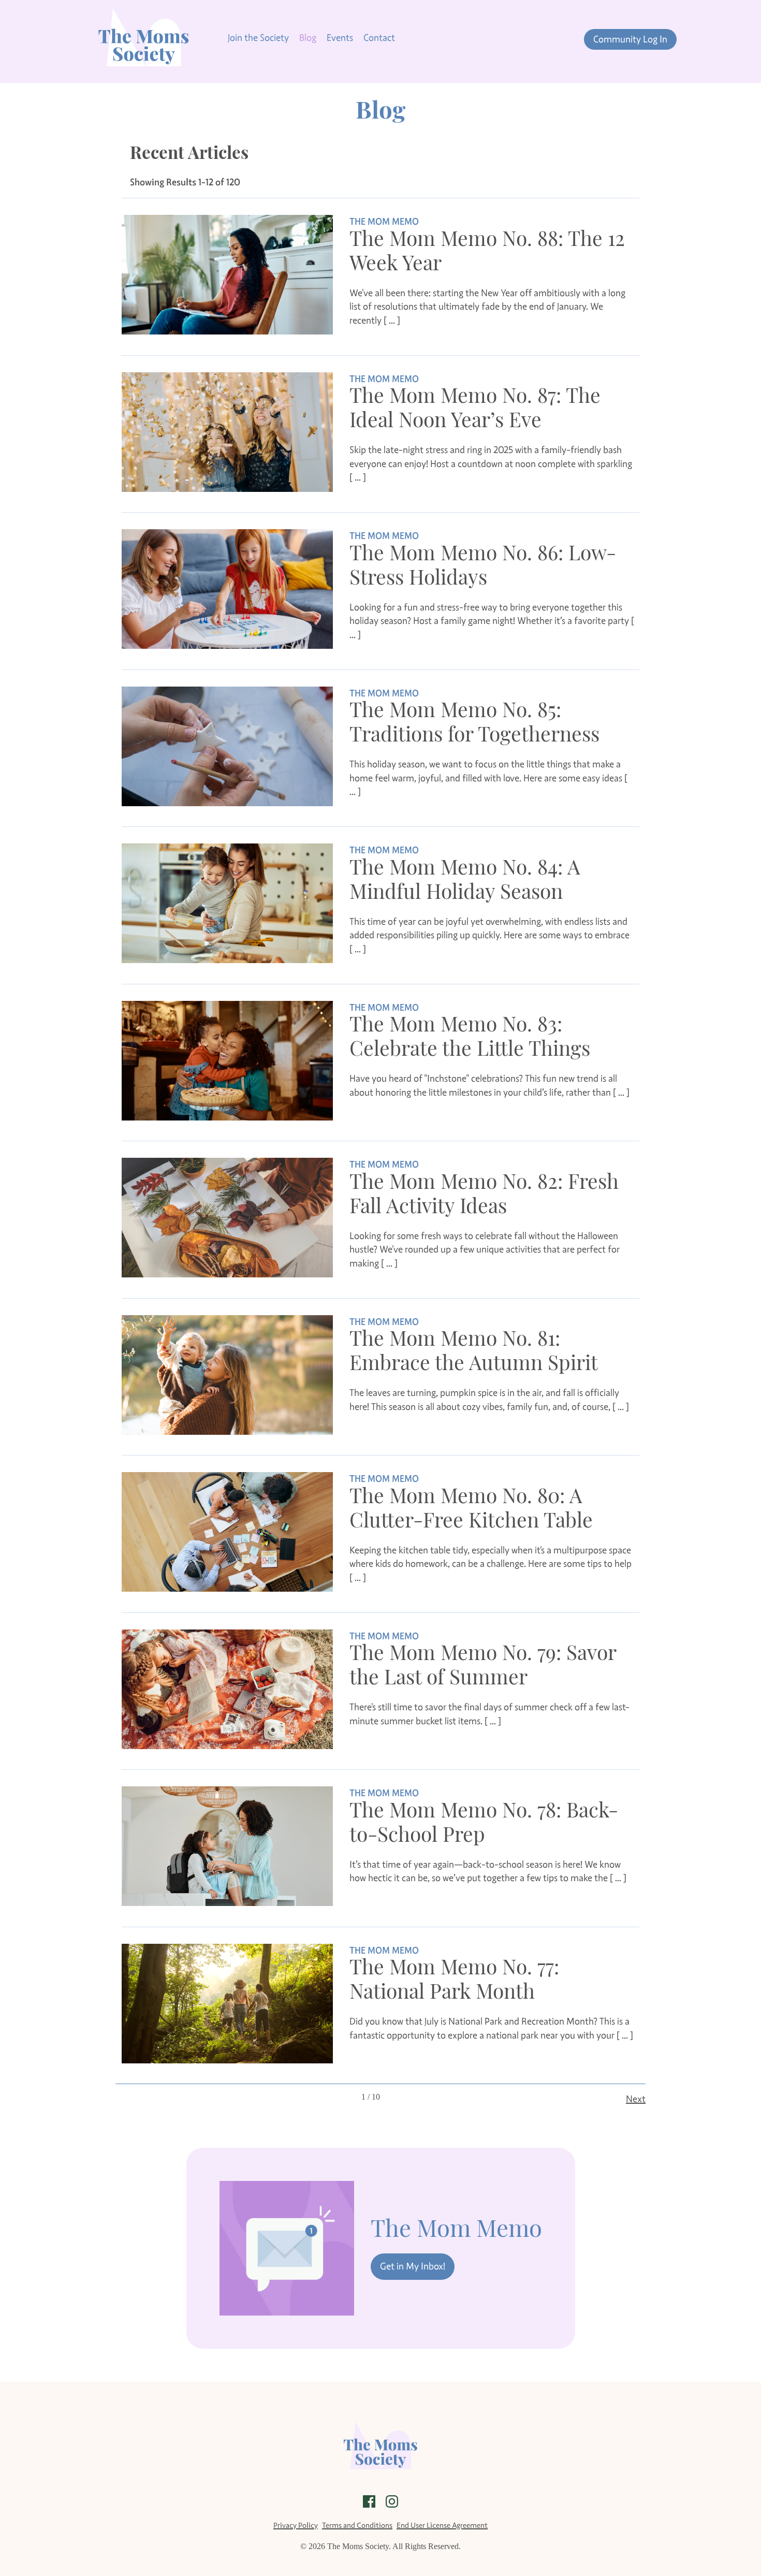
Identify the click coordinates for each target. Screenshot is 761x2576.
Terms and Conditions (357, 2525)
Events (340, 38)
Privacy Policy (296, 2525)
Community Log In (630, 39)
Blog (308, 38)
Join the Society (258, 38)
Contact (379, 38)
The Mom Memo (384, 222)
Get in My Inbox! (413, 2266)
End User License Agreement (442, 2525)
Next (636, 2099)
